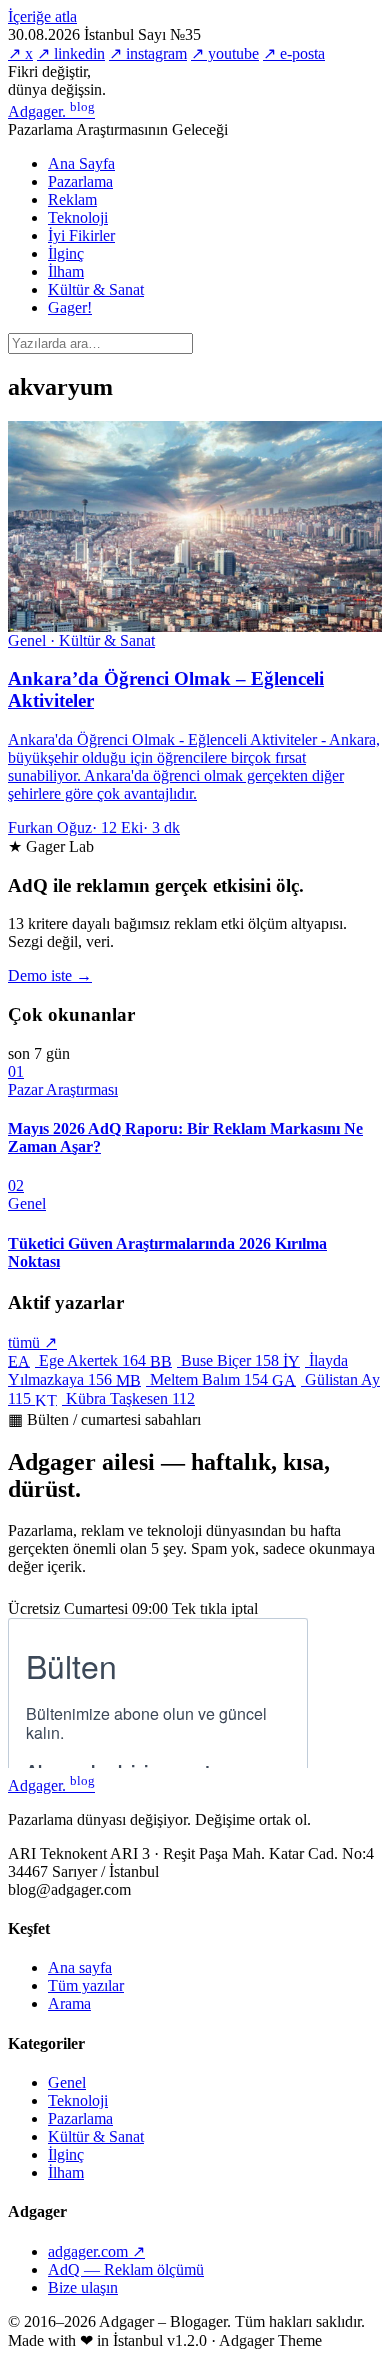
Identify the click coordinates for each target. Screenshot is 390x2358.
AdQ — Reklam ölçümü (126, 2269)
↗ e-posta (294, 53)
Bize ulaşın (83, 2287)
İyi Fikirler (81, 235)
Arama (69, 2003)
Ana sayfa (80, 1967)
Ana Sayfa (81, 163)
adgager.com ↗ (96, 2251)
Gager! (70, 307)
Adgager (51, 111)
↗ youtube (225, 53)
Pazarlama (80, 181)
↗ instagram (148, 53)
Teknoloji (78, 217)
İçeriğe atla (42, 16)
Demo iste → (50, 975)
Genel (67, 2082)
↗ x (20, 53)
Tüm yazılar (86, 1985)
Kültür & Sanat (96, 289)
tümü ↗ (32, 1342)
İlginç (66, 253)
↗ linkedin (71, 53)
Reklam (72, 199)
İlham (66, 271)
